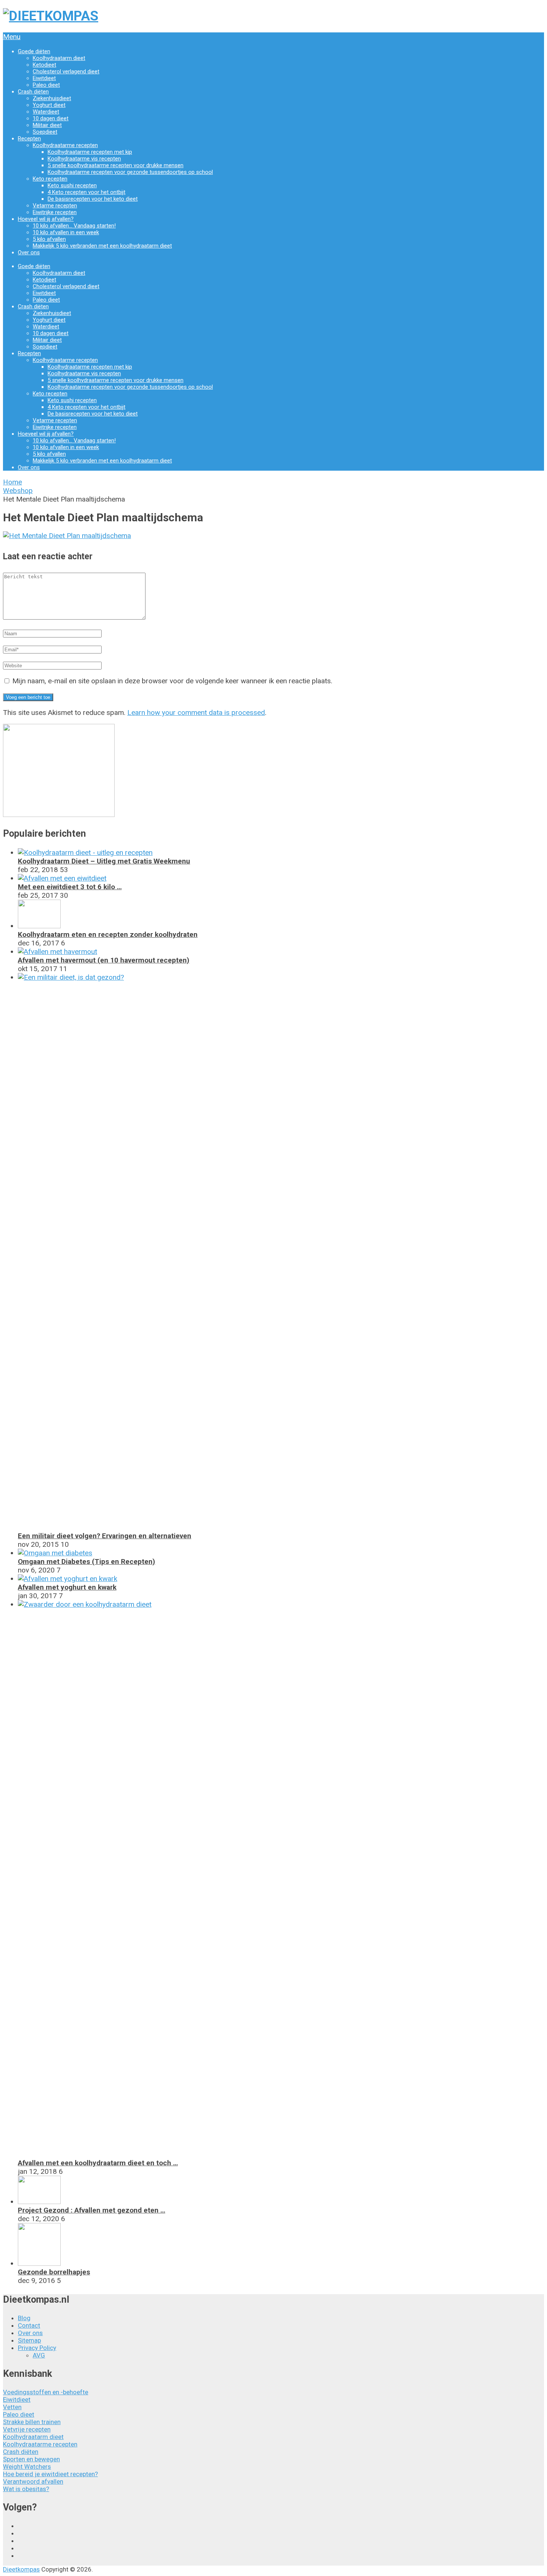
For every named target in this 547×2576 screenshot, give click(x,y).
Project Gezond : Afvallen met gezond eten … (92, 2210)
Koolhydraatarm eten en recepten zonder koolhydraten (108, 934)
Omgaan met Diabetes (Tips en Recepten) (87, 1561)
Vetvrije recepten (27, 2429)
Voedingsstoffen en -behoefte (46, 2392)
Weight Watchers (27, 2467)
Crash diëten (33, 92)
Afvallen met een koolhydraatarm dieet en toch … (98, 2163)
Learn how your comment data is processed (196, 713)
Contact (29, 2325)
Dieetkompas (21, 2569)
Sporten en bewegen (31, 2459)
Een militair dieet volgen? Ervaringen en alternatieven (105, 1536)
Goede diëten (34, 51)
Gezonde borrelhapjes (54, 2272)
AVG (39, 2355)
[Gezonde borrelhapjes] (39, 2263)
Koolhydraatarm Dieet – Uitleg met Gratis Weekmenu (104, 861)
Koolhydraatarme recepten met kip (90, 152)
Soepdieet (45, 132)
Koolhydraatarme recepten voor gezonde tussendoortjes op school (130, 172)
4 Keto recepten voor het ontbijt (87, 192)
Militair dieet (47, 125)
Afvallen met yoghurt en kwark (67, 1587)
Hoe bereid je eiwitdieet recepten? (50, 2474)
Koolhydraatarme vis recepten (84, 159)
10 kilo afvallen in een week (66, 232)
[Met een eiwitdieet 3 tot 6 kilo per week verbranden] (62, 878)
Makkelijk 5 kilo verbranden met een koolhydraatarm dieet (102, 246)
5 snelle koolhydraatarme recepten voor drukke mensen (116, 165)
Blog (24, 2318)
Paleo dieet (46, 85)
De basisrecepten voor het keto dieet (93, 199)
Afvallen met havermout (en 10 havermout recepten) (104, 960)
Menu (12, 37)
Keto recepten (50, 179)
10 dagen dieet (51, 118)
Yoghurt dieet (49, 105)
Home (12, 482)
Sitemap (29, 2340)
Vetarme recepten (55, 206)
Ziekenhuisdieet (52, 98)
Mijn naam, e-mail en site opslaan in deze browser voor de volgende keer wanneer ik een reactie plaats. (172, 681)
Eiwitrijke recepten (55, 212)
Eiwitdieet (44, 78)
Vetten (12, 2407)
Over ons (29, 252)
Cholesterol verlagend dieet (66, 71)
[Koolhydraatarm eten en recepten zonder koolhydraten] (39, 926)
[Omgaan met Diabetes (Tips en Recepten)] (55, 1553)
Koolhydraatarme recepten (65, 145)
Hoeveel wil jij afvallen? (46, 219)
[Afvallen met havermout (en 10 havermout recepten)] (57, 952)
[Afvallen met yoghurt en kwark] (68, 1579)
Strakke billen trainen (32, 2422)
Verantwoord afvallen (33, 2481)
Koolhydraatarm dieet (59, 58)
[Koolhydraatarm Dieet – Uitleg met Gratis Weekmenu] (85, 853)
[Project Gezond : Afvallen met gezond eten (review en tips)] (39, 2202)
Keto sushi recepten (72, 185)
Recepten (29, 139)
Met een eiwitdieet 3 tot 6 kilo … (70, 887)
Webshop (18, 491)
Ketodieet (44, 65)
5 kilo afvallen (49, 239)
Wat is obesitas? (26, 2489)
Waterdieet (46, 112)
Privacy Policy (37, 2348)
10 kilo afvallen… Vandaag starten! (74, 226)
